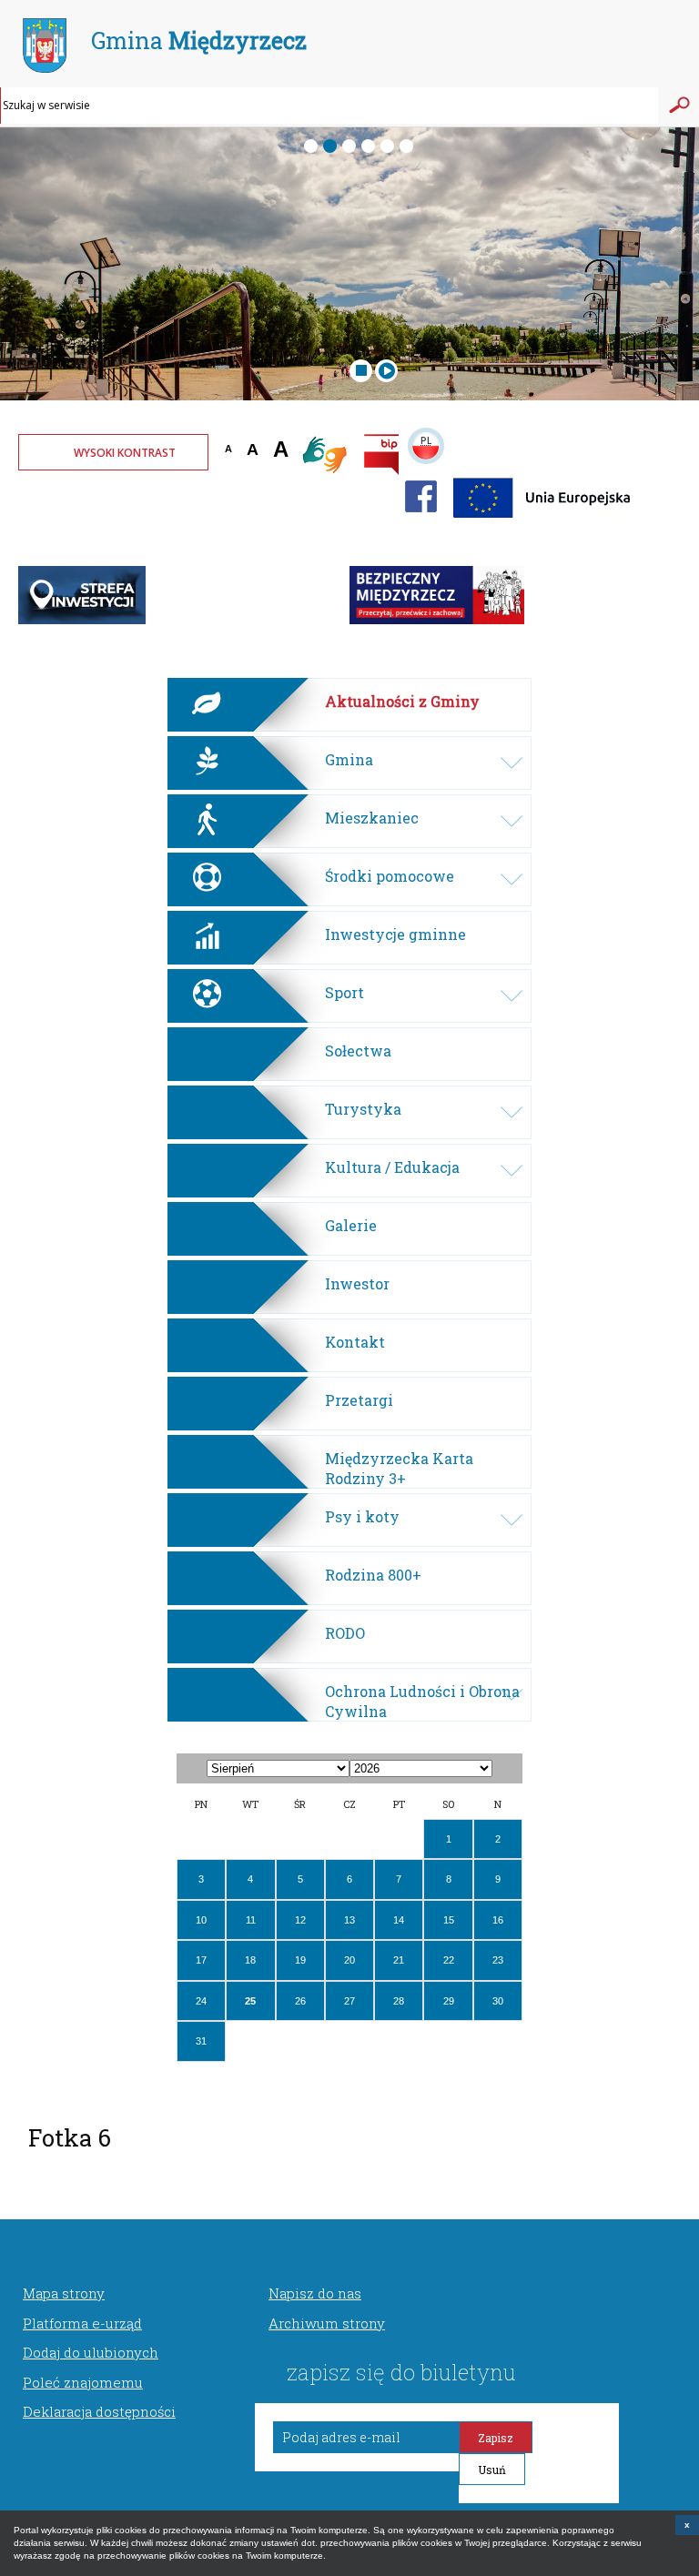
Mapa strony (64, 2293)
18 (250, 1960)
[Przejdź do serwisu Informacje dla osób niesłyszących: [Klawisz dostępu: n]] (325, 456)
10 (201, 1920)
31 (201, 2041)
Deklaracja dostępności (99, 2411)
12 (300, 1920)
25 (250, 2001)
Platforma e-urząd (82, 2323)
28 (399, 2001)
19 (300, 1960)
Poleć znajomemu (83, 2382)
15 (449, 1920)
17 (201, 1960)
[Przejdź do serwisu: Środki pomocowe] (543, 522)
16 (498, 1920)
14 (399, 1920)
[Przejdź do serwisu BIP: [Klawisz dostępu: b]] (381, 456)
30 (498, 2001)
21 (399, 1960)
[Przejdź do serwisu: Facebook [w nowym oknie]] (421, 522)
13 (349, 1920)
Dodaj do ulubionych (91, 2352)
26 (300, 2001)
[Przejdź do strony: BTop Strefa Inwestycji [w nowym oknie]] (82, 621)
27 (349, 2001)
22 (449, 1960)
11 (251, 1920)
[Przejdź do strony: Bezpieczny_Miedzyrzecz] (437, 621)
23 (498, 1960)
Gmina (199, 40)
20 (349, 1960)
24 (201, 2001)
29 (449, 2001)
